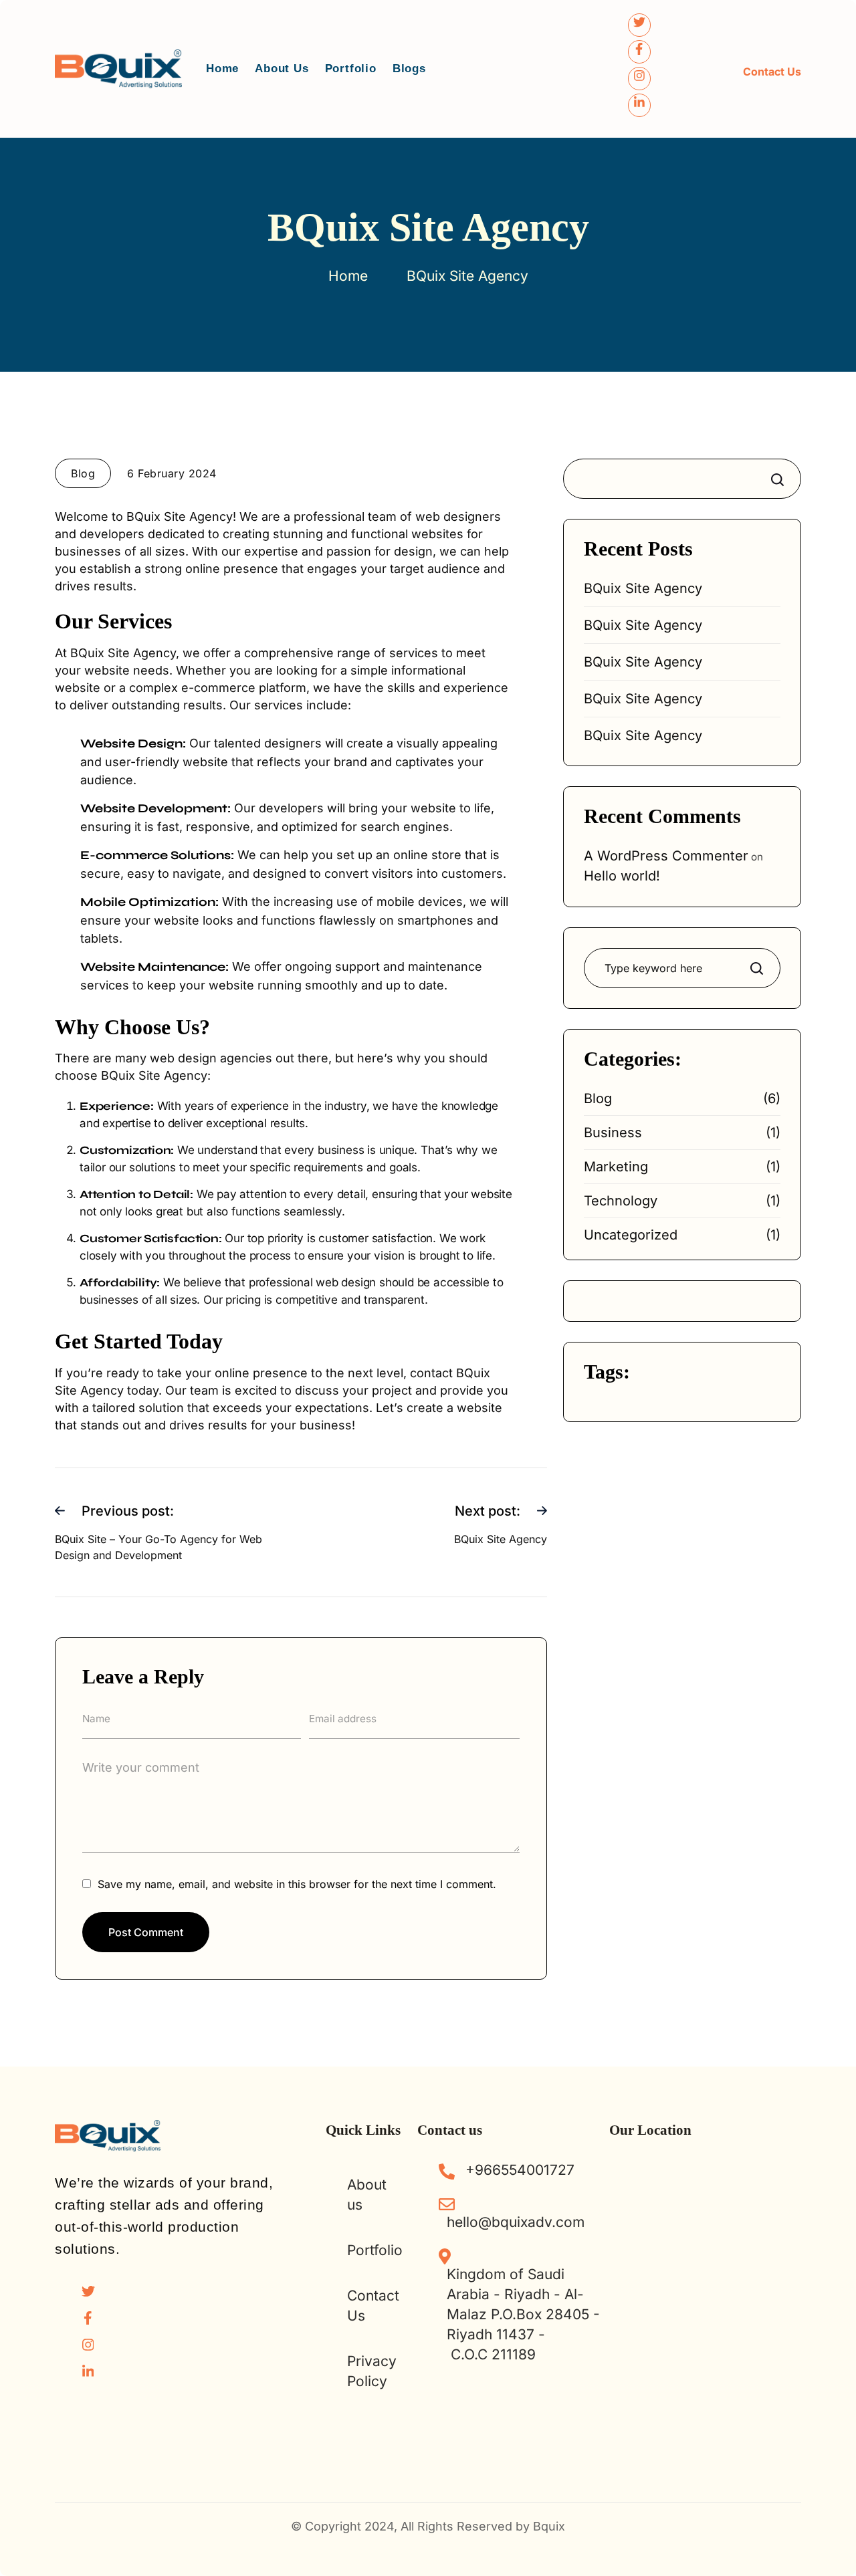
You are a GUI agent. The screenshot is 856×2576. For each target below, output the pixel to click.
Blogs (409, 69)
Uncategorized (631, 1235)
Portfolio (351, 69)
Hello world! (622, 876)
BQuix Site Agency (643, 588)
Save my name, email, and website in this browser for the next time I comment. (297, 1884)
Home (222, 69)
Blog (598, 1098)
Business (613, 1133)
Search (780, 479)
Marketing (616, 1167)
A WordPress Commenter (666, 856)
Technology (621, 1201)
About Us (282, 69)
